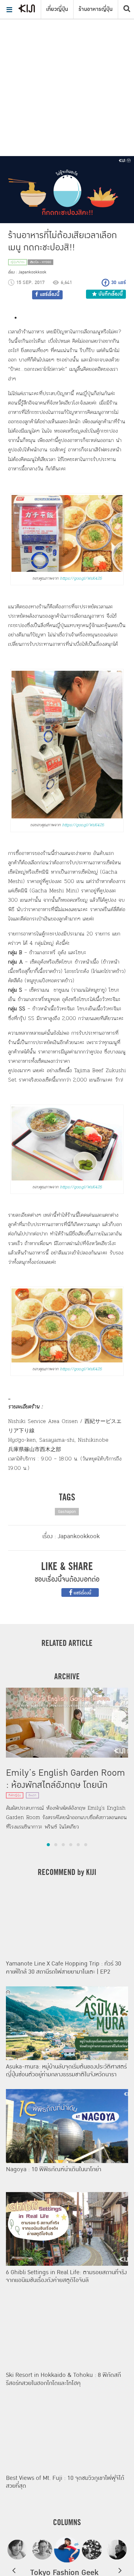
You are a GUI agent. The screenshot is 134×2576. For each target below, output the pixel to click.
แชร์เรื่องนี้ (82, 1593)
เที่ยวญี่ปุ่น (57, 9)
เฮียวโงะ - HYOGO (41, 262)
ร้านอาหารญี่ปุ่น (96, 9)
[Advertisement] (67, 70)
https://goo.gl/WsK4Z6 (81, 578)
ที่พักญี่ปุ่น (15, 1795)
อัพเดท (32, 1795)
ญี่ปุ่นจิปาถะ (18, 262)
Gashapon (67, 1512)
